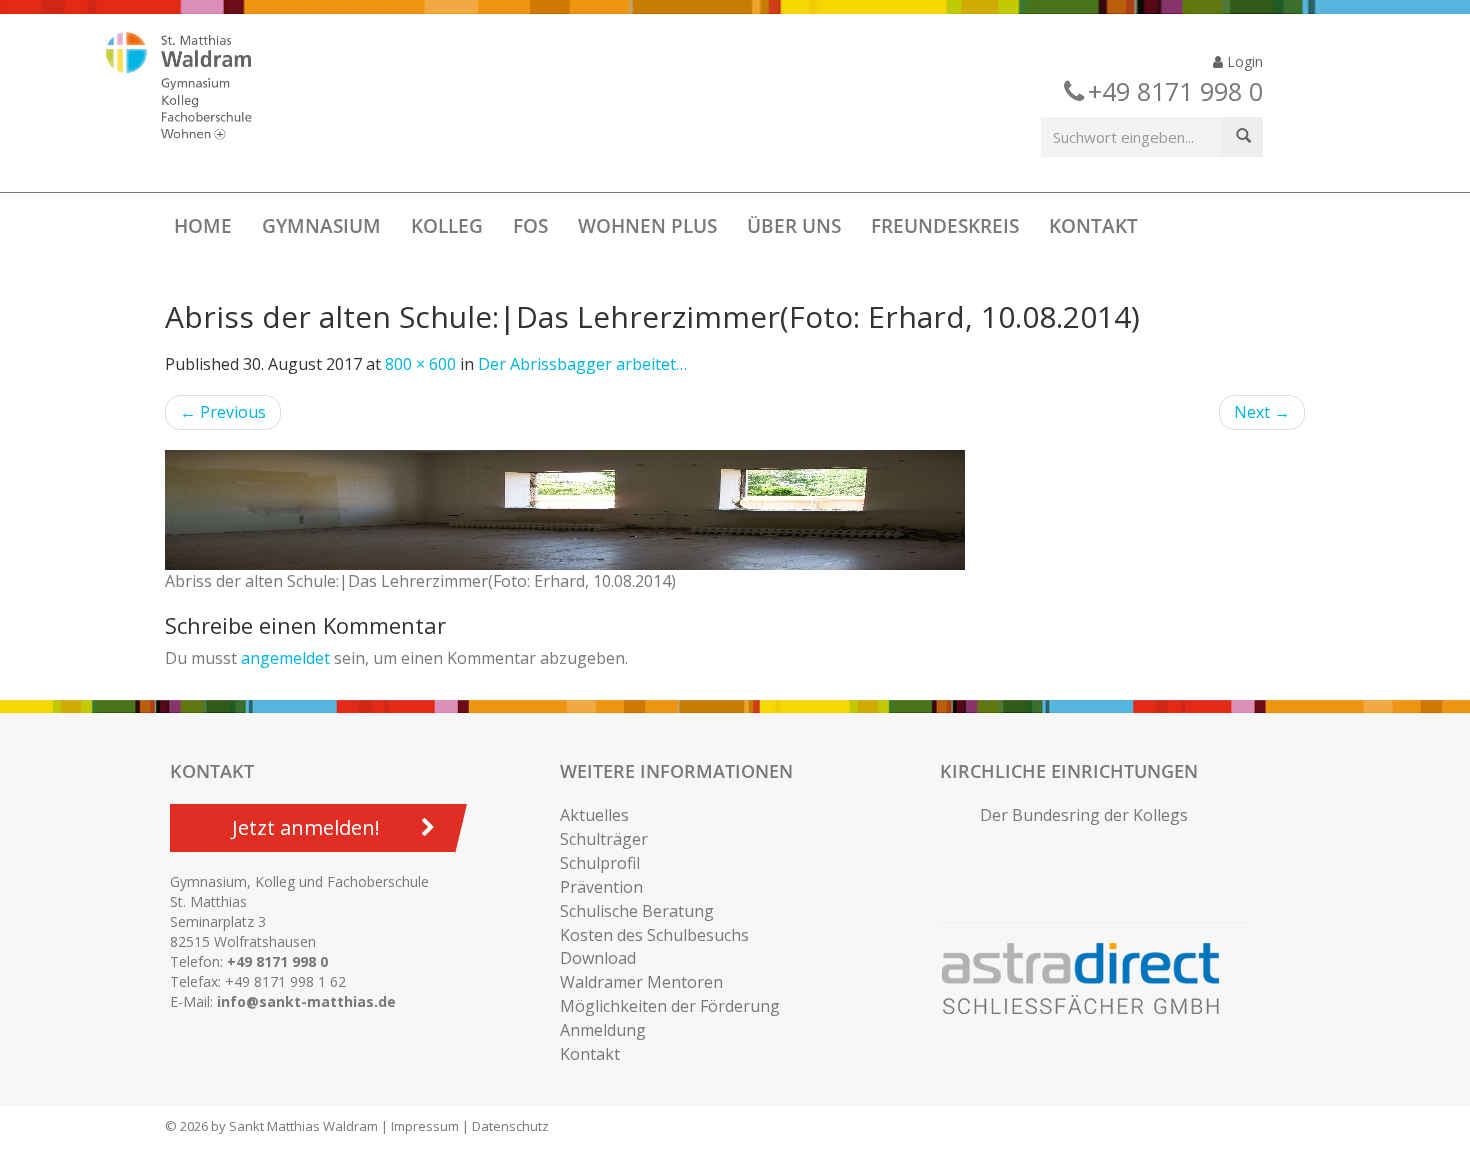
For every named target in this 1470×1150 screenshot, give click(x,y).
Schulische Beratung (637, 911)
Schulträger (604, 839)
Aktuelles (594, 815)
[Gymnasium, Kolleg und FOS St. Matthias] (196, 88)
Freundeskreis (945, 226)
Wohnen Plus (647, 226)
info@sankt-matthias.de (306, 1001)
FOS (530, 226)
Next (1262, 412)
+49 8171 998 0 (277, 961)
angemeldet (285, 658)
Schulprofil (600, 863)
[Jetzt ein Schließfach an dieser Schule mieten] (1090, 979)
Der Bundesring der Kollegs (1084, 815)
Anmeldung (603, 1030)
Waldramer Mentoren (641, 982)
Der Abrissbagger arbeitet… (582, 364)
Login (1243, 61)
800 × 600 (420, 364)
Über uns (794, 226)
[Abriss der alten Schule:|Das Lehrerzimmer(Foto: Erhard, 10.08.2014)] (735, 510)
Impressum (425, 1126)
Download (598, 958)
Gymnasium (321, 226)
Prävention (601, 887)
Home (203, 226)
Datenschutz (510, 1126)
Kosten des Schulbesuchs (654, 935)
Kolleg (447, 226)
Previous (223, 412)
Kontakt (1093, 226)
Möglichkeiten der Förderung (670, 1006)
